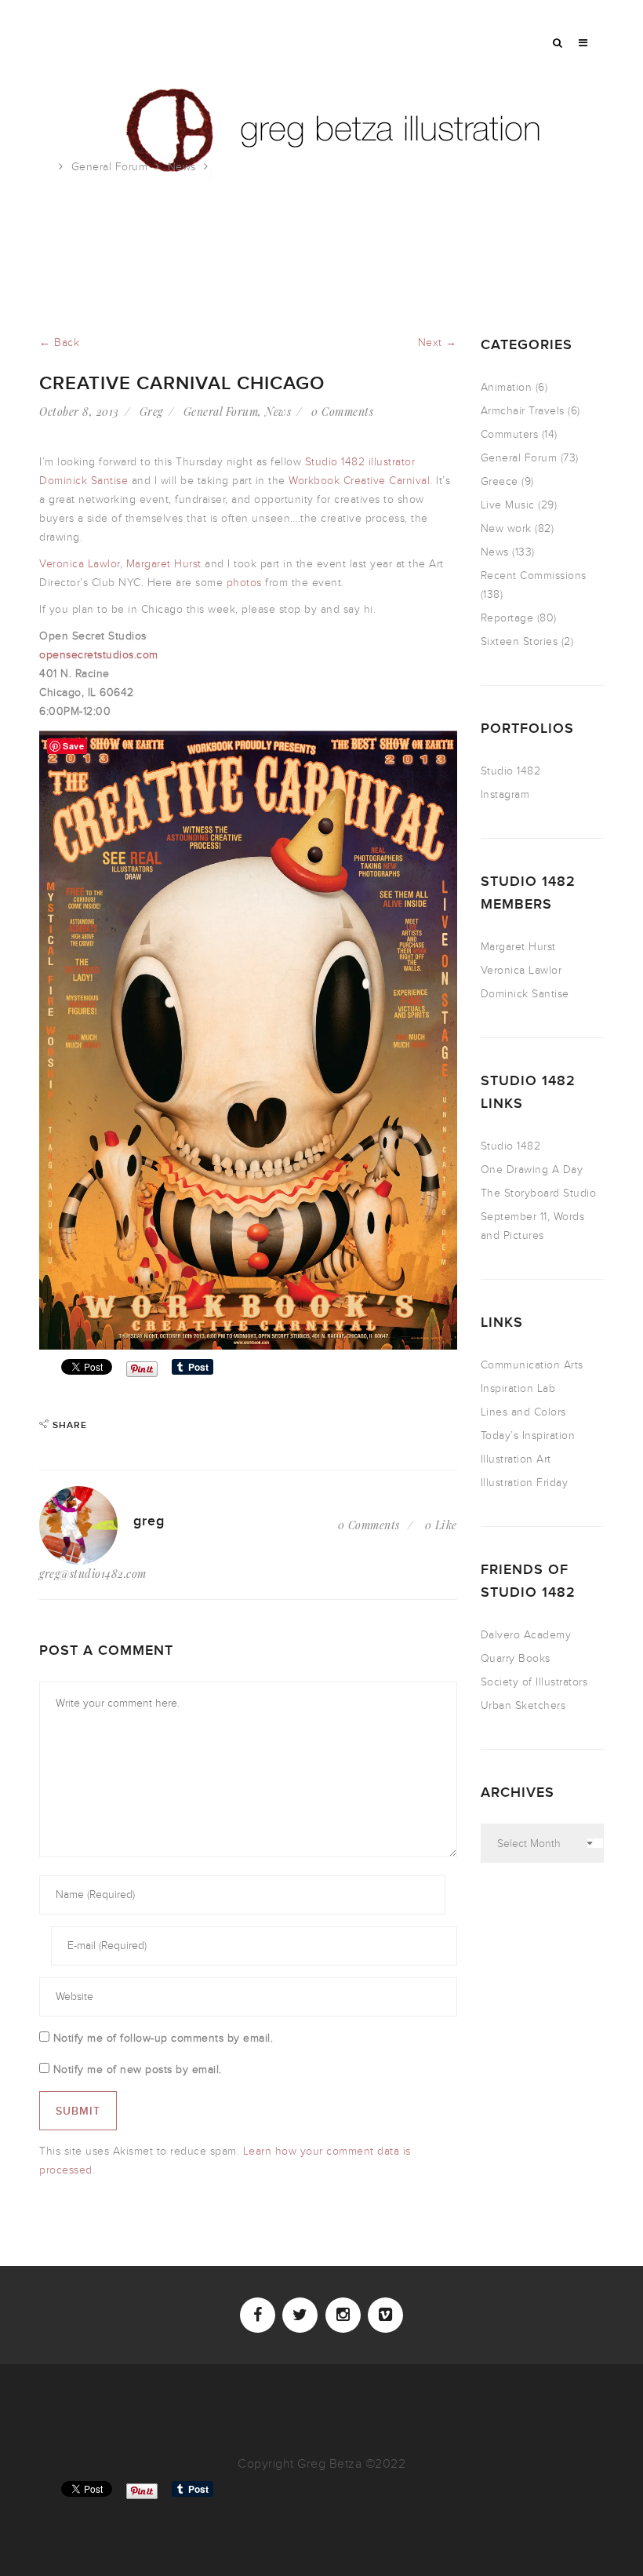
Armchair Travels (523, 411)
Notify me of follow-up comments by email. (163, 2038)
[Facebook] (258, 2315)
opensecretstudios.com (99, 655)
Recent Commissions (534, 576)
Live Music (508, 505)
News (182, 167)
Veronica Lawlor (80, 564)
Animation (507, 387)
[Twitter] (300, 2315)
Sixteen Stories (519, 641)
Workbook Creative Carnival (359, 481)
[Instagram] (343, 2315)
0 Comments (342, 412)
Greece (500, 481)
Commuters (510, 434)
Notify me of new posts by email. (138, 2070)
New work (506, 528)
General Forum (110, 167)
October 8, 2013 (79, 412)
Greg (151, 412)
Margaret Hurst (164, 564)
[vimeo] (385, 2315)
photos (244, 583)
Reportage (507, 618)
